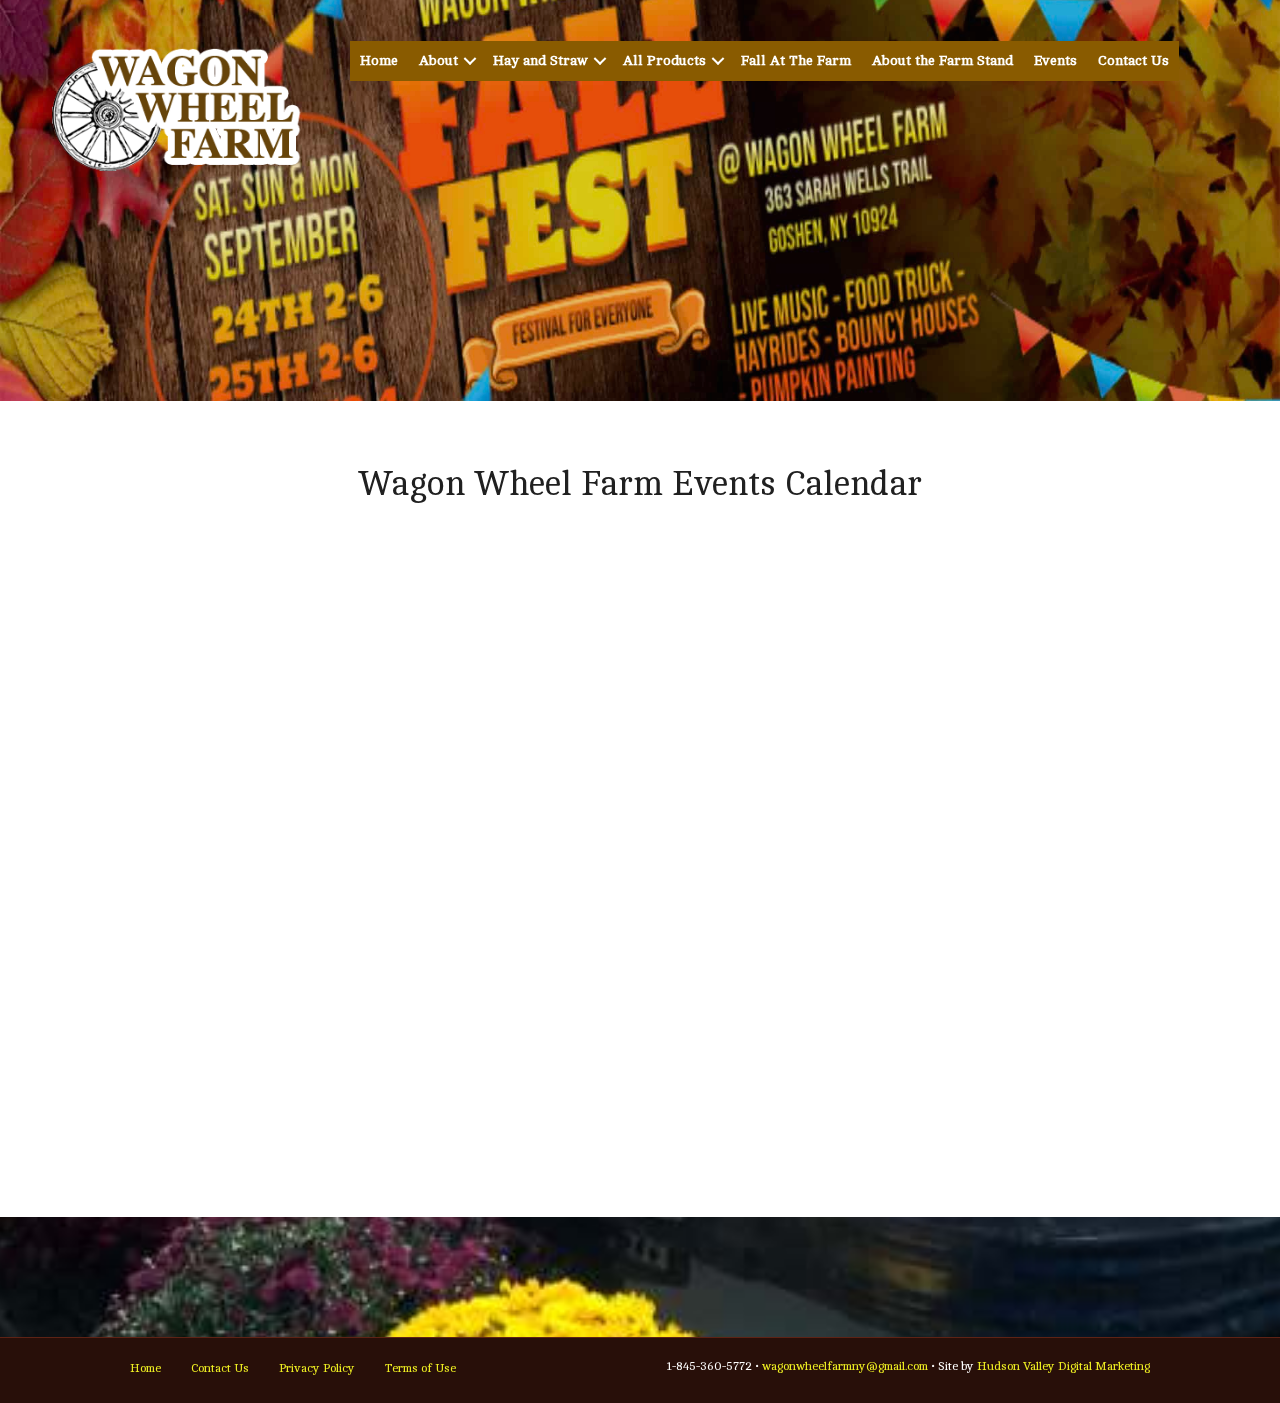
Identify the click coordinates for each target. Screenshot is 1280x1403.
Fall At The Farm (796, 60)
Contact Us (1133, 60)
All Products (664, 60)
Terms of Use (420, 1368)
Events (1055, 60)
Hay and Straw (540, 60)
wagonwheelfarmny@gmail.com (845, 1366)
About (438, 60)
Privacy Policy (317, 1368)
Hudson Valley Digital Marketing (1063, 1366)
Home (379, 60)
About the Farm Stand (942, 60)
